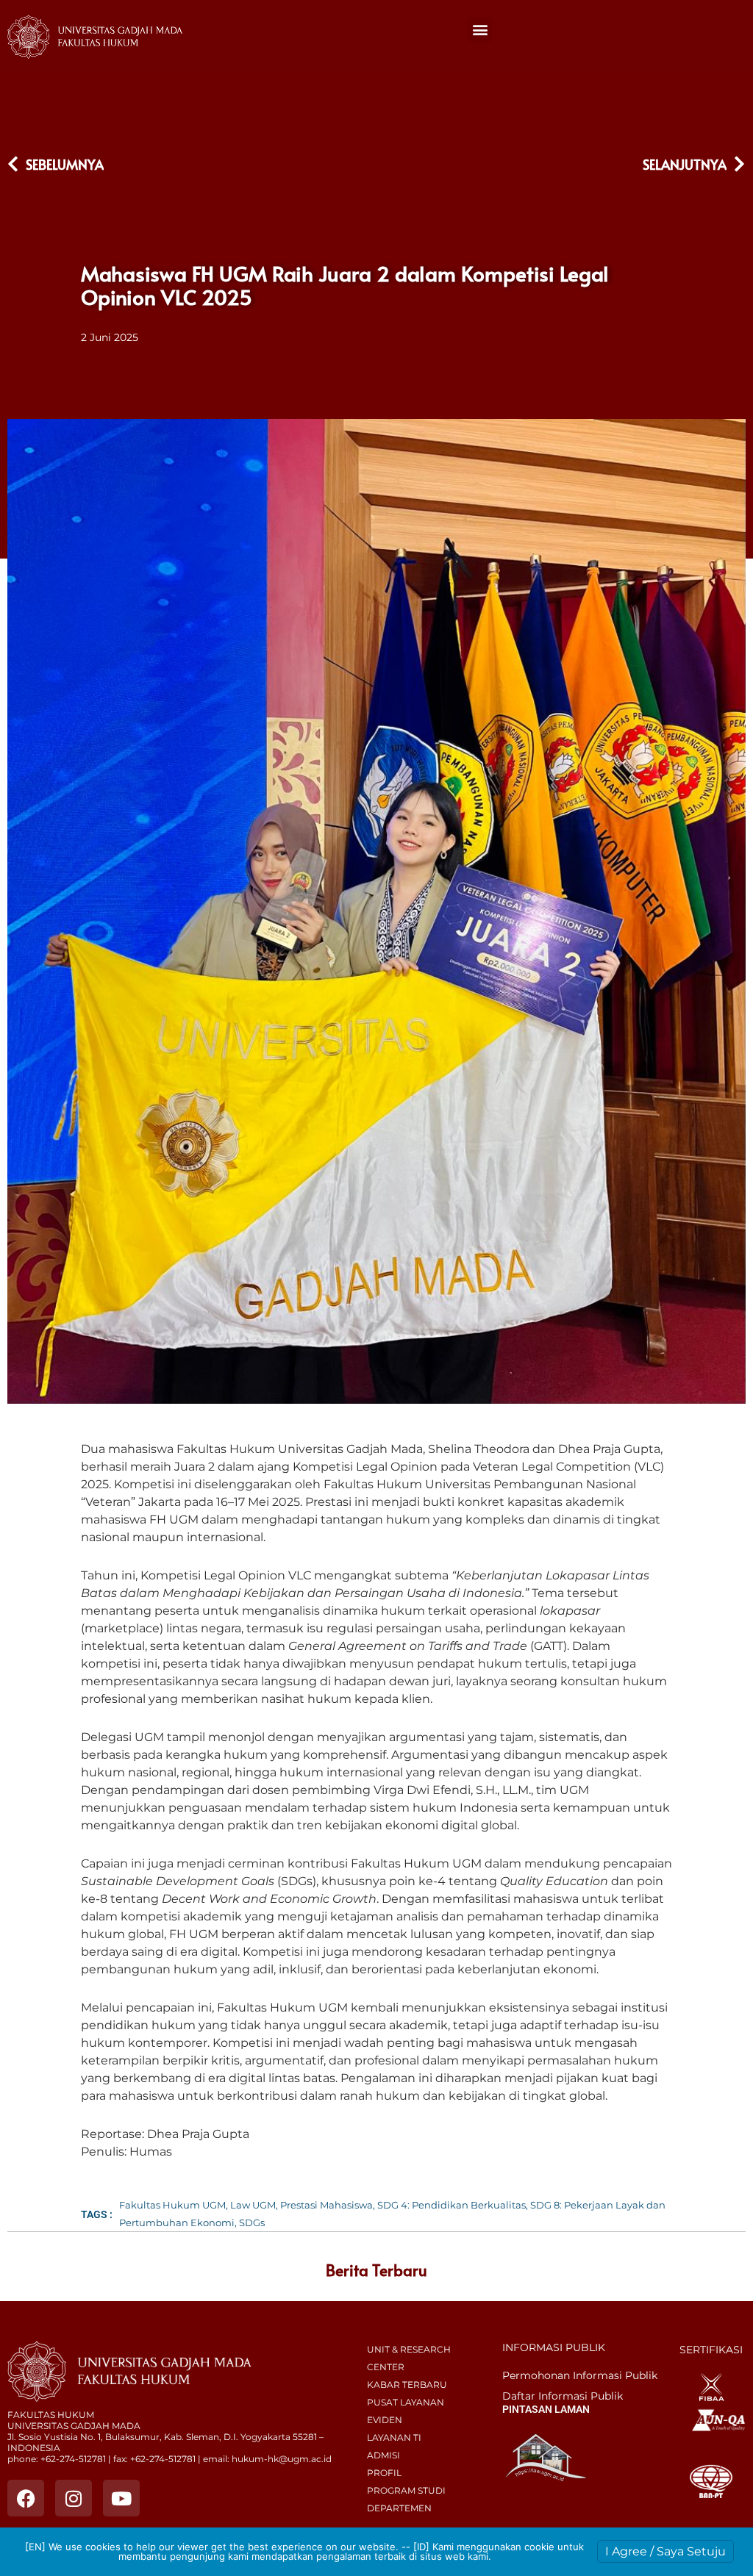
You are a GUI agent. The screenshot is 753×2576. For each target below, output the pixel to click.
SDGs (252, 2222)
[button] (480, 30)
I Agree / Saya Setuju (665, 2551)
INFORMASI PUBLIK (554, 2347)
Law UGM (253, 2205)
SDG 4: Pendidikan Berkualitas (452, 2205)
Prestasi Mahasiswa (326, 2205)
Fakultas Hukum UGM (172, 2205)
